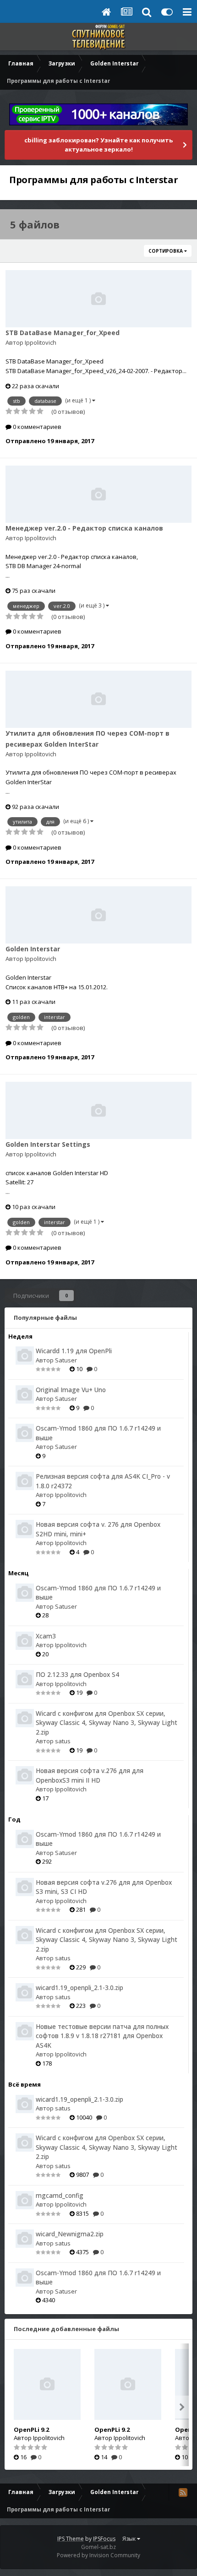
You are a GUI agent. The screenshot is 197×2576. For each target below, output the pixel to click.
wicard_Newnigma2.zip (70, 2234)
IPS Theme (71, 2539)
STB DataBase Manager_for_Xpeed (63, 333)
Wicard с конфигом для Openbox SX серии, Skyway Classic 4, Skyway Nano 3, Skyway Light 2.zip (107, 1723)
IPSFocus (104, 2539)
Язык (130, 2539)
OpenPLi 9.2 (31, 2430)
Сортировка (166, 251)
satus (63, 1741)
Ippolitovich (41, 342)
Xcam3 (46, 1636)
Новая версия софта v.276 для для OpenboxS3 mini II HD (90, 1775)
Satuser (66, 1360)
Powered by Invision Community (98, 2555)
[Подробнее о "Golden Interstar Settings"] (98, 1110)
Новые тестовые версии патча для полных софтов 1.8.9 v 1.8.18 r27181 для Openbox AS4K (102, 2036)
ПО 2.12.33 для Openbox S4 (77, 1674)
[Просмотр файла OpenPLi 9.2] (47, 2384)
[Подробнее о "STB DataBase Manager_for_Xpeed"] (98, 299)
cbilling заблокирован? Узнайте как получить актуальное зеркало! (98, 145)
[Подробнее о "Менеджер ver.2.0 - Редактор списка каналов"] (98, 494)
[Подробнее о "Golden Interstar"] (98, 915)
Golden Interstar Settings (48, 1144)
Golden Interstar (33, 949)
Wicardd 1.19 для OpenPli (74, 1351)
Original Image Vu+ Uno (71, 1390)
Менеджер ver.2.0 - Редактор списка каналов (84, 528)
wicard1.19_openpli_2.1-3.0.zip (79, 1988)
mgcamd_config (60, 2195)
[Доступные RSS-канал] (183, 2492)
